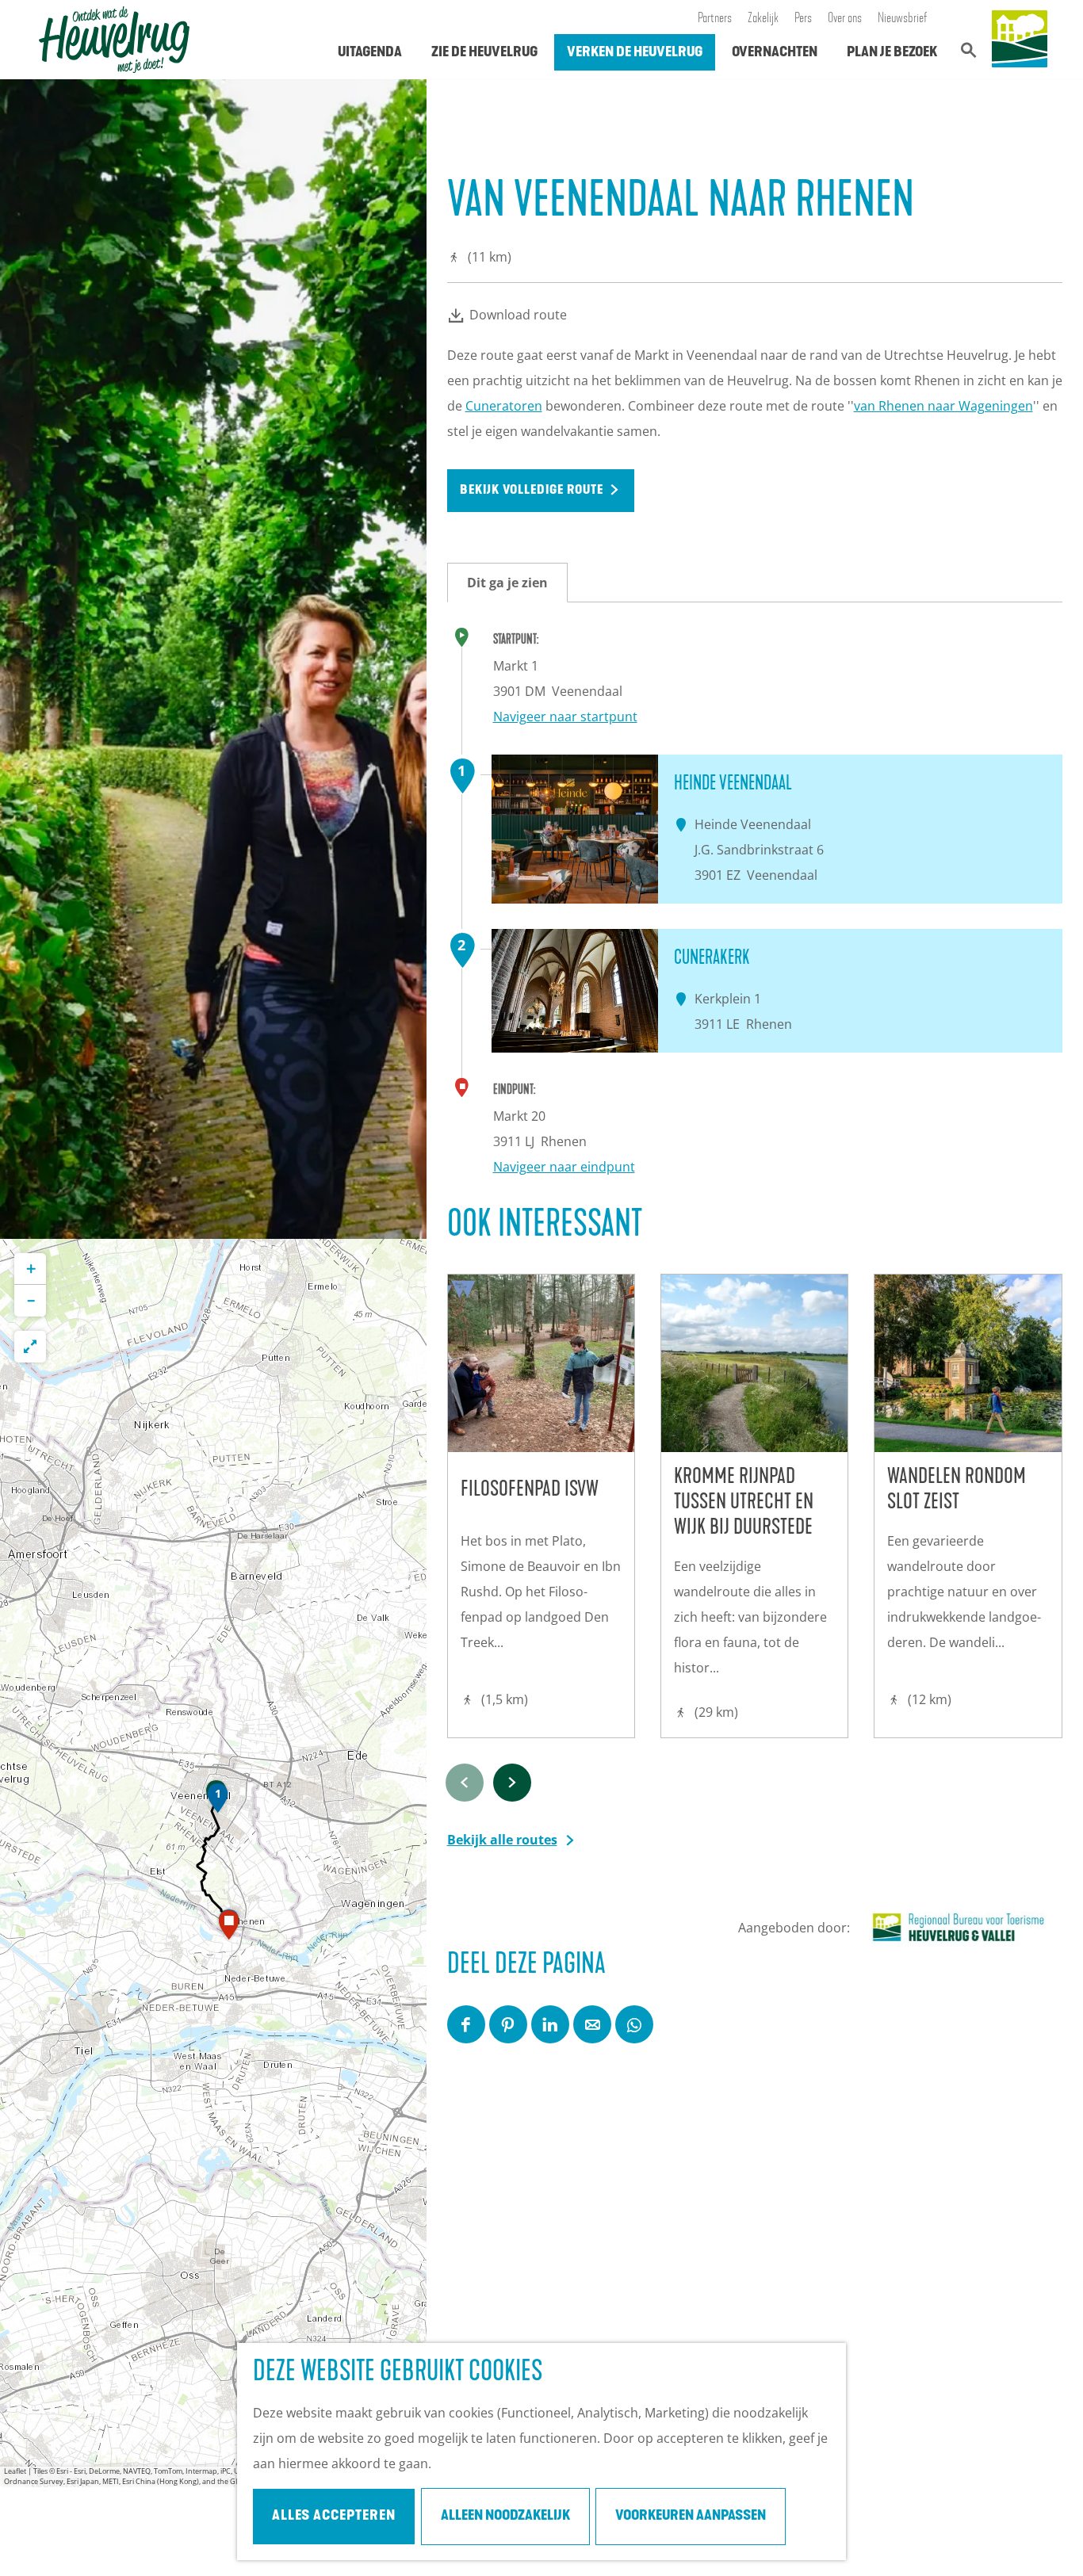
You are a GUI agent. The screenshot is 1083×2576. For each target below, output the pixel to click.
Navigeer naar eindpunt (564, 1167)
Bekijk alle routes (502, 1840)
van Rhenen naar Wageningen (943, 406)
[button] (218, 1802)
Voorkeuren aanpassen (691, 2517)
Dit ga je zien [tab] (507, 583)
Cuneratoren (504, 406)
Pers (803, 19)
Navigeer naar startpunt (565, 717)
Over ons (845, 19)
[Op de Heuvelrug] (1020, 40)
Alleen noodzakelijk (505, 2517)
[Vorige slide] (465, 1783)
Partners (715, 19)
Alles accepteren (334, 2517)
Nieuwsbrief (903, 19)
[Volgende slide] (512, 1783)
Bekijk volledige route (532, 491)
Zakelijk (763, 19)
